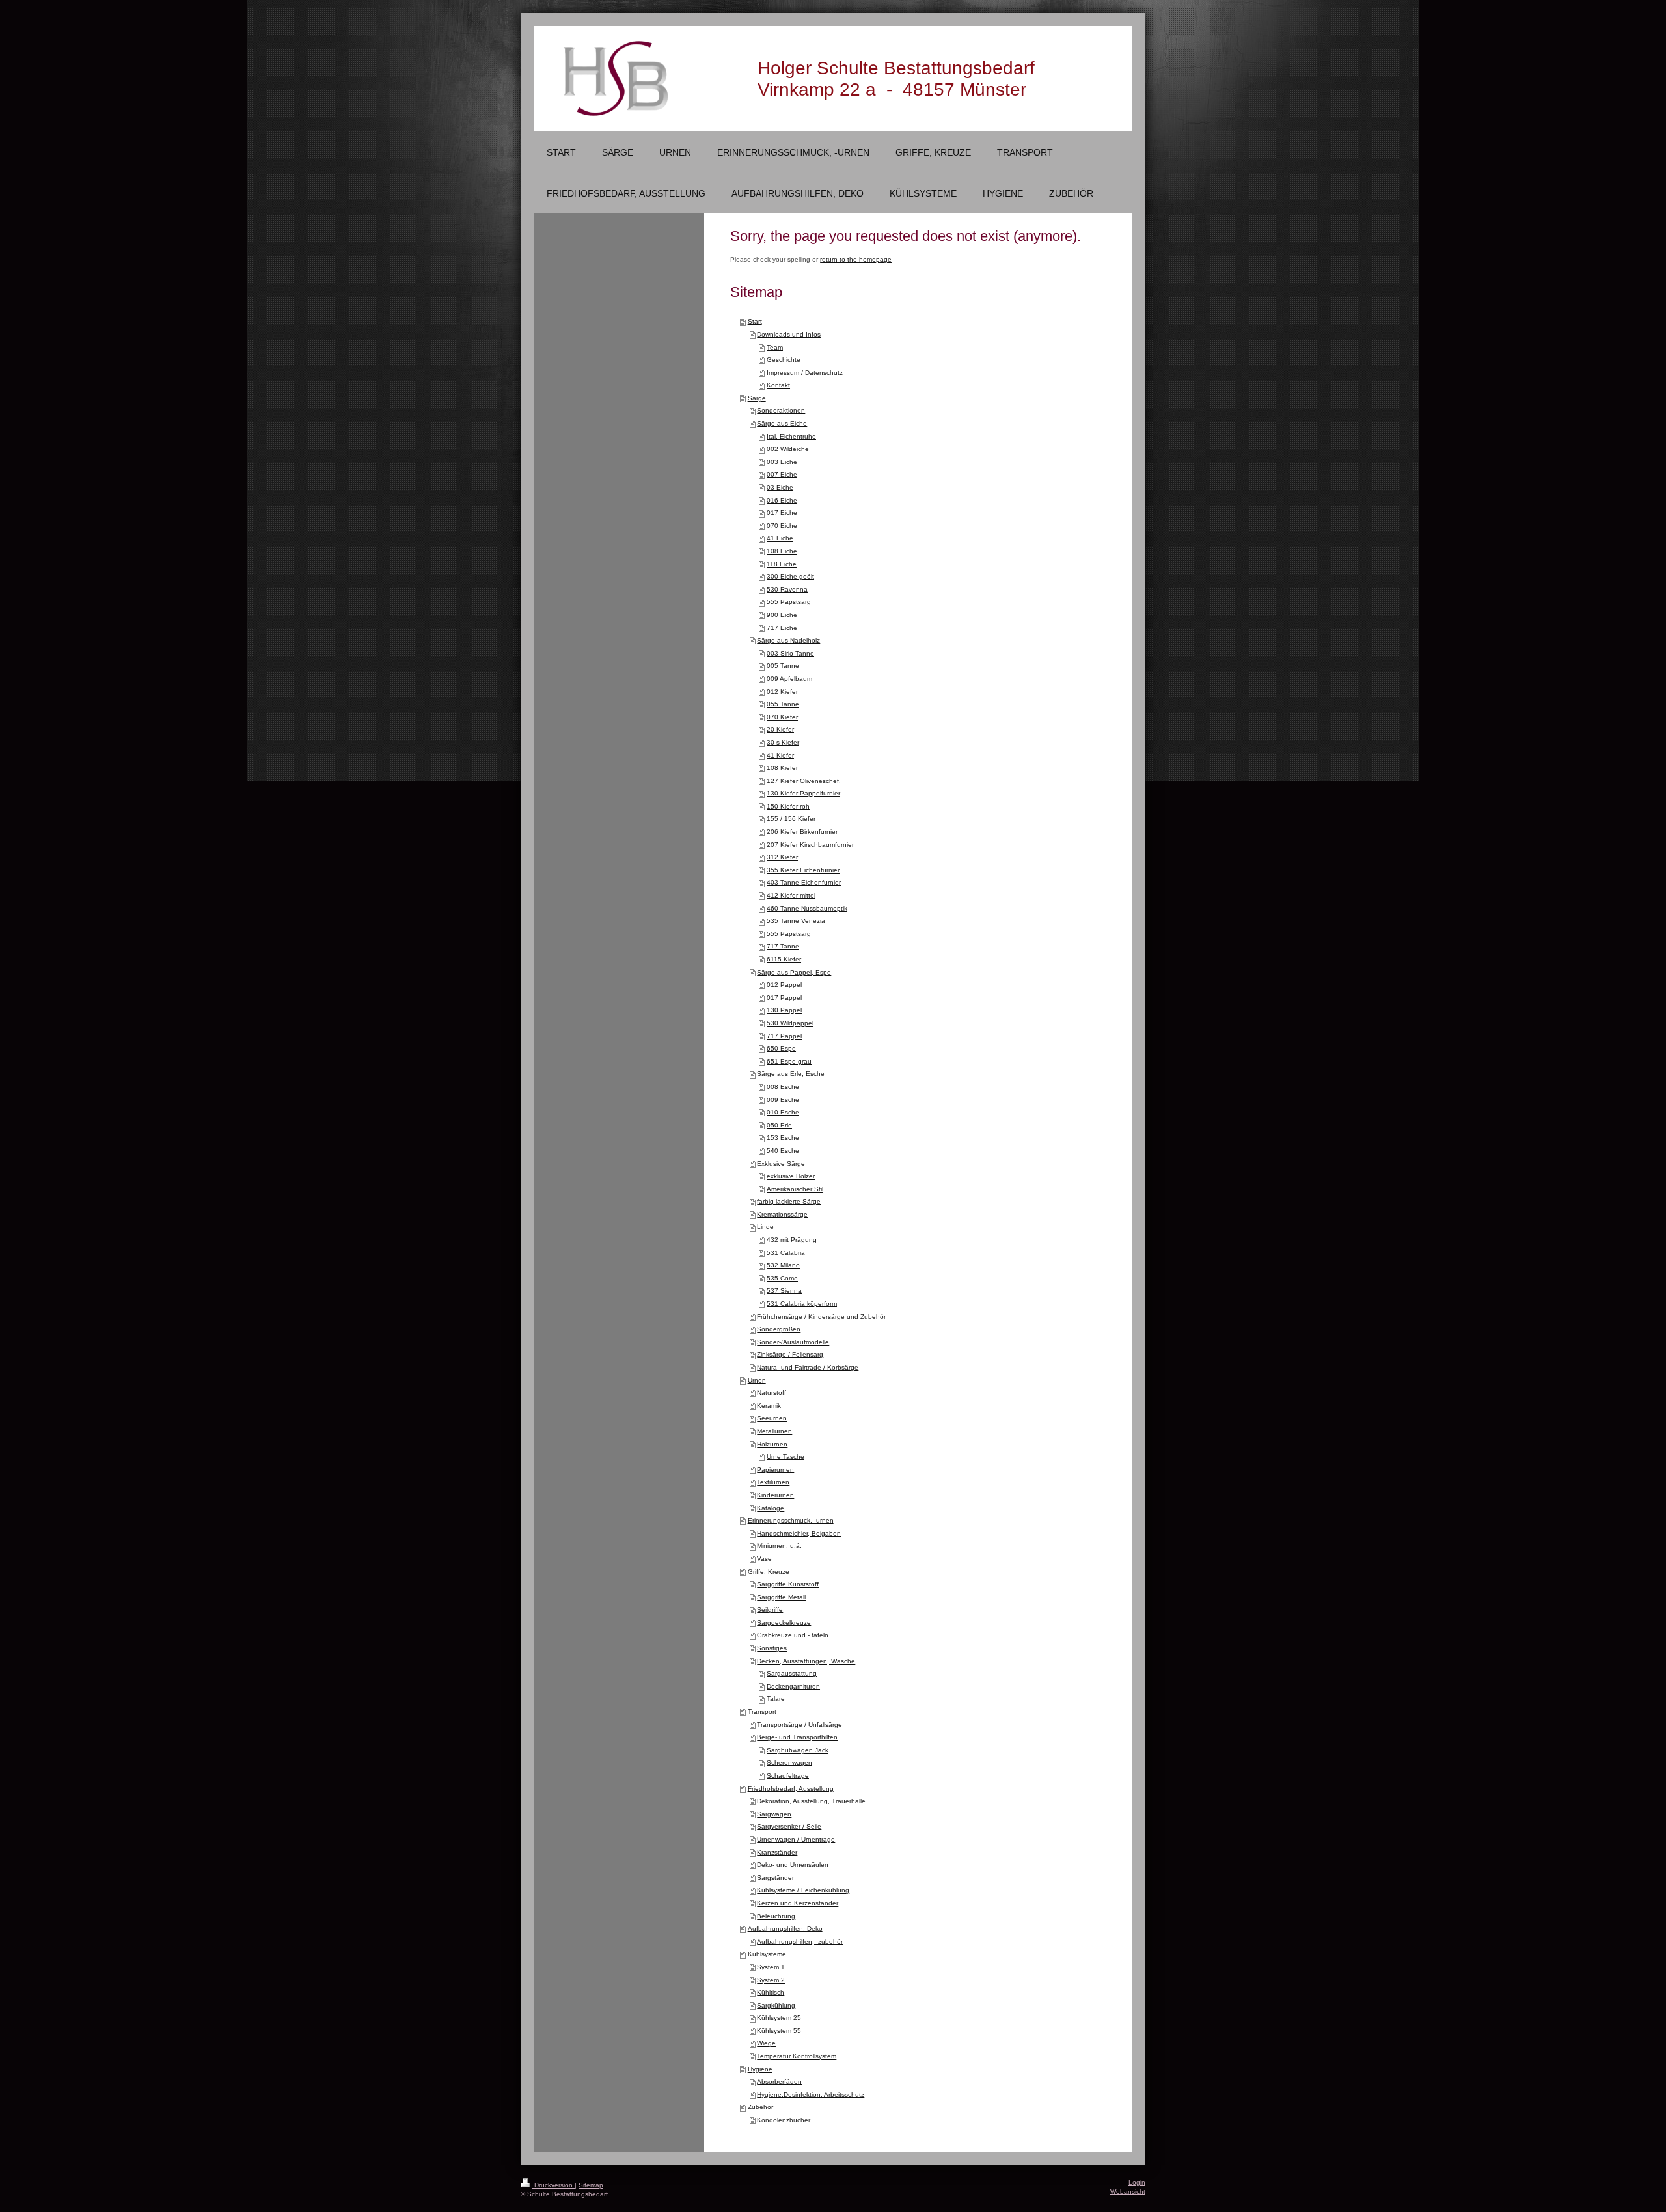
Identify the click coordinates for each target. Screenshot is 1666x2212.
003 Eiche (782, 462)
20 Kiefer (780, 729)
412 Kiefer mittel (791, 895)
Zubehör (760, 2107)
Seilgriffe (770, 1610)
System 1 (771, 1967)
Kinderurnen (775, 1495)
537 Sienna (784, 1291)
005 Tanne (783, 666)
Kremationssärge (782, 1214)
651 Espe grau (789, 1061)
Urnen (757, 1380)
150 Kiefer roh (788, 806)
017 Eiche (782, 513)
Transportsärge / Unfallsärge (799, 1725)
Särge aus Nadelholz (788, 640)
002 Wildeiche (788, 449)
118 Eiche (782, 564)
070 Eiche (782, 526)
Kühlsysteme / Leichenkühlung (803, 1890)
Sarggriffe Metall (781, 1597)
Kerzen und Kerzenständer (798, 1903)
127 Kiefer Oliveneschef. (804, 781)
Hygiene (760, 2069)
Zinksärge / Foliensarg (790, 1354)
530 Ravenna (787, 589)
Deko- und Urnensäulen (793, 1865)
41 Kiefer (780, 755)
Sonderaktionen (781, 410)
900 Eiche (782, 615)
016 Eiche (782, 500)
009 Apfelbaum (789, 679)
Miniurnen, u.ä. (779, 1546)
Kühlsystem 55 (779, 2031)
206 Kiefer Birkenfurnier (802, 832)
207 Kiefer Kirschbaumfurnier (810, 845)
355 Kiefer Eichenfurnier (803, 870)
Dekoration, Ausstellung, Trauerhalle (811, 1801)
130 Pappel (784, 1010)
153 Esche (783, 1138)
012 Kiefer (782, 692)
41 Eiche (780, 538)
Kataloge (771, 1508)
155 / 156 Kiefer (791, 819)
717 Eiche (782, 628)
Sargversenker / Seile (789, 1826)
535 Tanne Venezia (796, 921)
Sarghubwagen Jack (798, 1750)
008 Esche (783, 1087)
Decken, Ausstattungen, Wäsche (806, 1661)
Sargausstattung (792, 1673)
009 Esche (783, 1100)
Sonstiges (772, 1648)
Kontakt (778, 385)
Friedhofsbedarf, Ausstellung (791, 1789)
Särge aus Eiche (782, 423)
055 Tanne (783, 704)
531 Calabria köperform (802, 1304)
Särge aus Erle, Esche (791, 1074)
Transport (762, 1712)
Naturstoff (772, 1393)
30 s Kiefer (783, 742)
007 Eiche (782, 474)
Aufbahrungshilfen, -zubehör (800, 1942)
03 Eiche (780, 487)
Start (755, 321)
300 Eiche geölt (790, 576)
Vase (764, 1559)
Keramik (769, 1406)
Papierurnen (775, 1470)
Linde (765, 1227)
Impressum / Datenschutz (805, 373)
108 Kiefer (782, 768)
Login (1137, 2182)
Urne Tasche (785, 1457)
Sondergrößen (779, 1329)
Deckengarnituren (793, 1686)
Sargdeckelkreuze (784, 1623)
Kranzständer (777, 1852)
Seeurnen (772, 1418)
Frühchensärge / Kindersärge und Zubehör (821, 1317)
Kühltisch (771, 1992)
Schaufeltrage (788, 1776)
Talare (776, 1699)
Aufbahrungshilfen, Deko (785, 1929)
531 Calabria (786, 1253)
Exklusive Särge (781, 1164)
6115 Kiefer (784, 959)
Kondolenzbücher (784, 2120)
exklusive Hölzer (791, 1176)
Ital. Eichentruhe (791, 436)
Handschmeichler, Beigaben (799, 1533)
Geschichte (784, 360)
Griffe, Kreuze (769, 1572)
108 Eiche (782, 551)
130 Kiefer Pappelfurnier (803, 793)
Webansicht (1128, 2191)
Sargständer (775, 1878)
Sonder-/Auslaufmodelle (793, 1342)
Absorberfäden (779, 2081)
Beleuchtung (776, 1916)
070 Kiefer (782, 717)
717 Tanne (783, 946)
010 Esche (783, 1112)
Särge (757, 398)
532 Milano (783, 1265)
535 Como (782, 1278)
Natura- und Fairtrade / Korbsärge (808, 1367)
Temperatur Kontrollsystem (797, 2056)
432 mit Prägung (792, 1240)
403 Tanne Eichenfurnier (804, 882)
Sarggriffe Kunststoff (788, 1584)
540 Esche (783, 1151)
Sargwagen (774, 1814)
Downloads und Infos (789, 334)
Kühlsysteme (767, 1954)
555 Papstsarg (789, 602)
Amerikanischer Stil (795, 1189)
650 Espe (781, 1048)
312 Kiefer (782, 857)
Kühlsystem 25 (779, 2018)
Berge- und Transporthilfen (797, 1737)
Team (775, 347)
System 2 (771, 1980)
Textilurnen (773, 1482)
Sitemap (591, 2185)
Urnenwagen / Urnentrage (796, 1839)
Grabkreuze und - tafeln (793, 1635)
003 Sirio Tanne (790, 653)
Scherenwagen (789, 1763)
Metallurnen (774, 1431)
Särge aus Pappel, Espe (794, 972)
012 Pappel (784, 985)
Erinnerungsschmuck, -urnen (791, 1520)
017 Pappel (784, 998)
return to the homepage (856, 259)
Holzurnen (772, 1444)
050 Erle (779, 1125)
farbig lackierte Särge (789, 1201)
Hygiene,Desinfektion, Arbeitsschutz (811, 2094)
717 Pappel (784, 1036)
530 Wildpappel (790, 1023)
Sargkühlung (776, 2005)
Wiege (766, 2043)
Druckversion (553, 2185)
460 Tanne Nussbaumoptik (807, 908)
